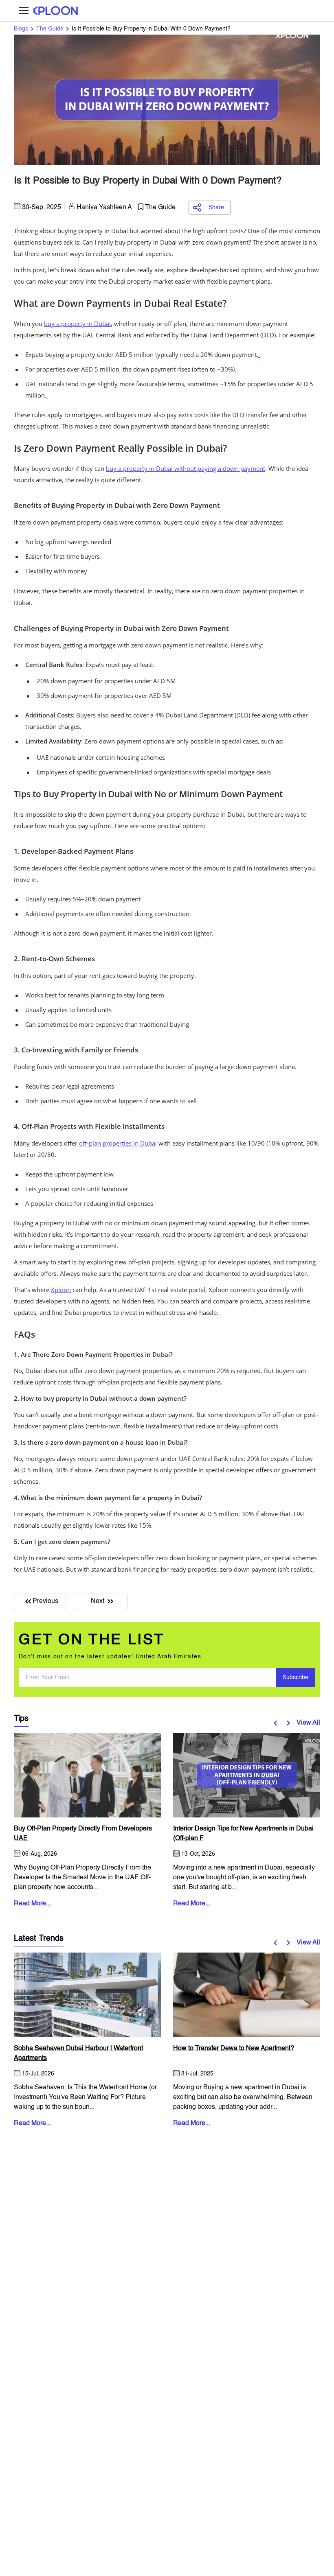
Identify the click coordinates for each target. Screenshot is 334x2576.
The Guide (50, 29)
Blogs (21, 29)
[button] (277, 1723)
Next (98, 1601)
